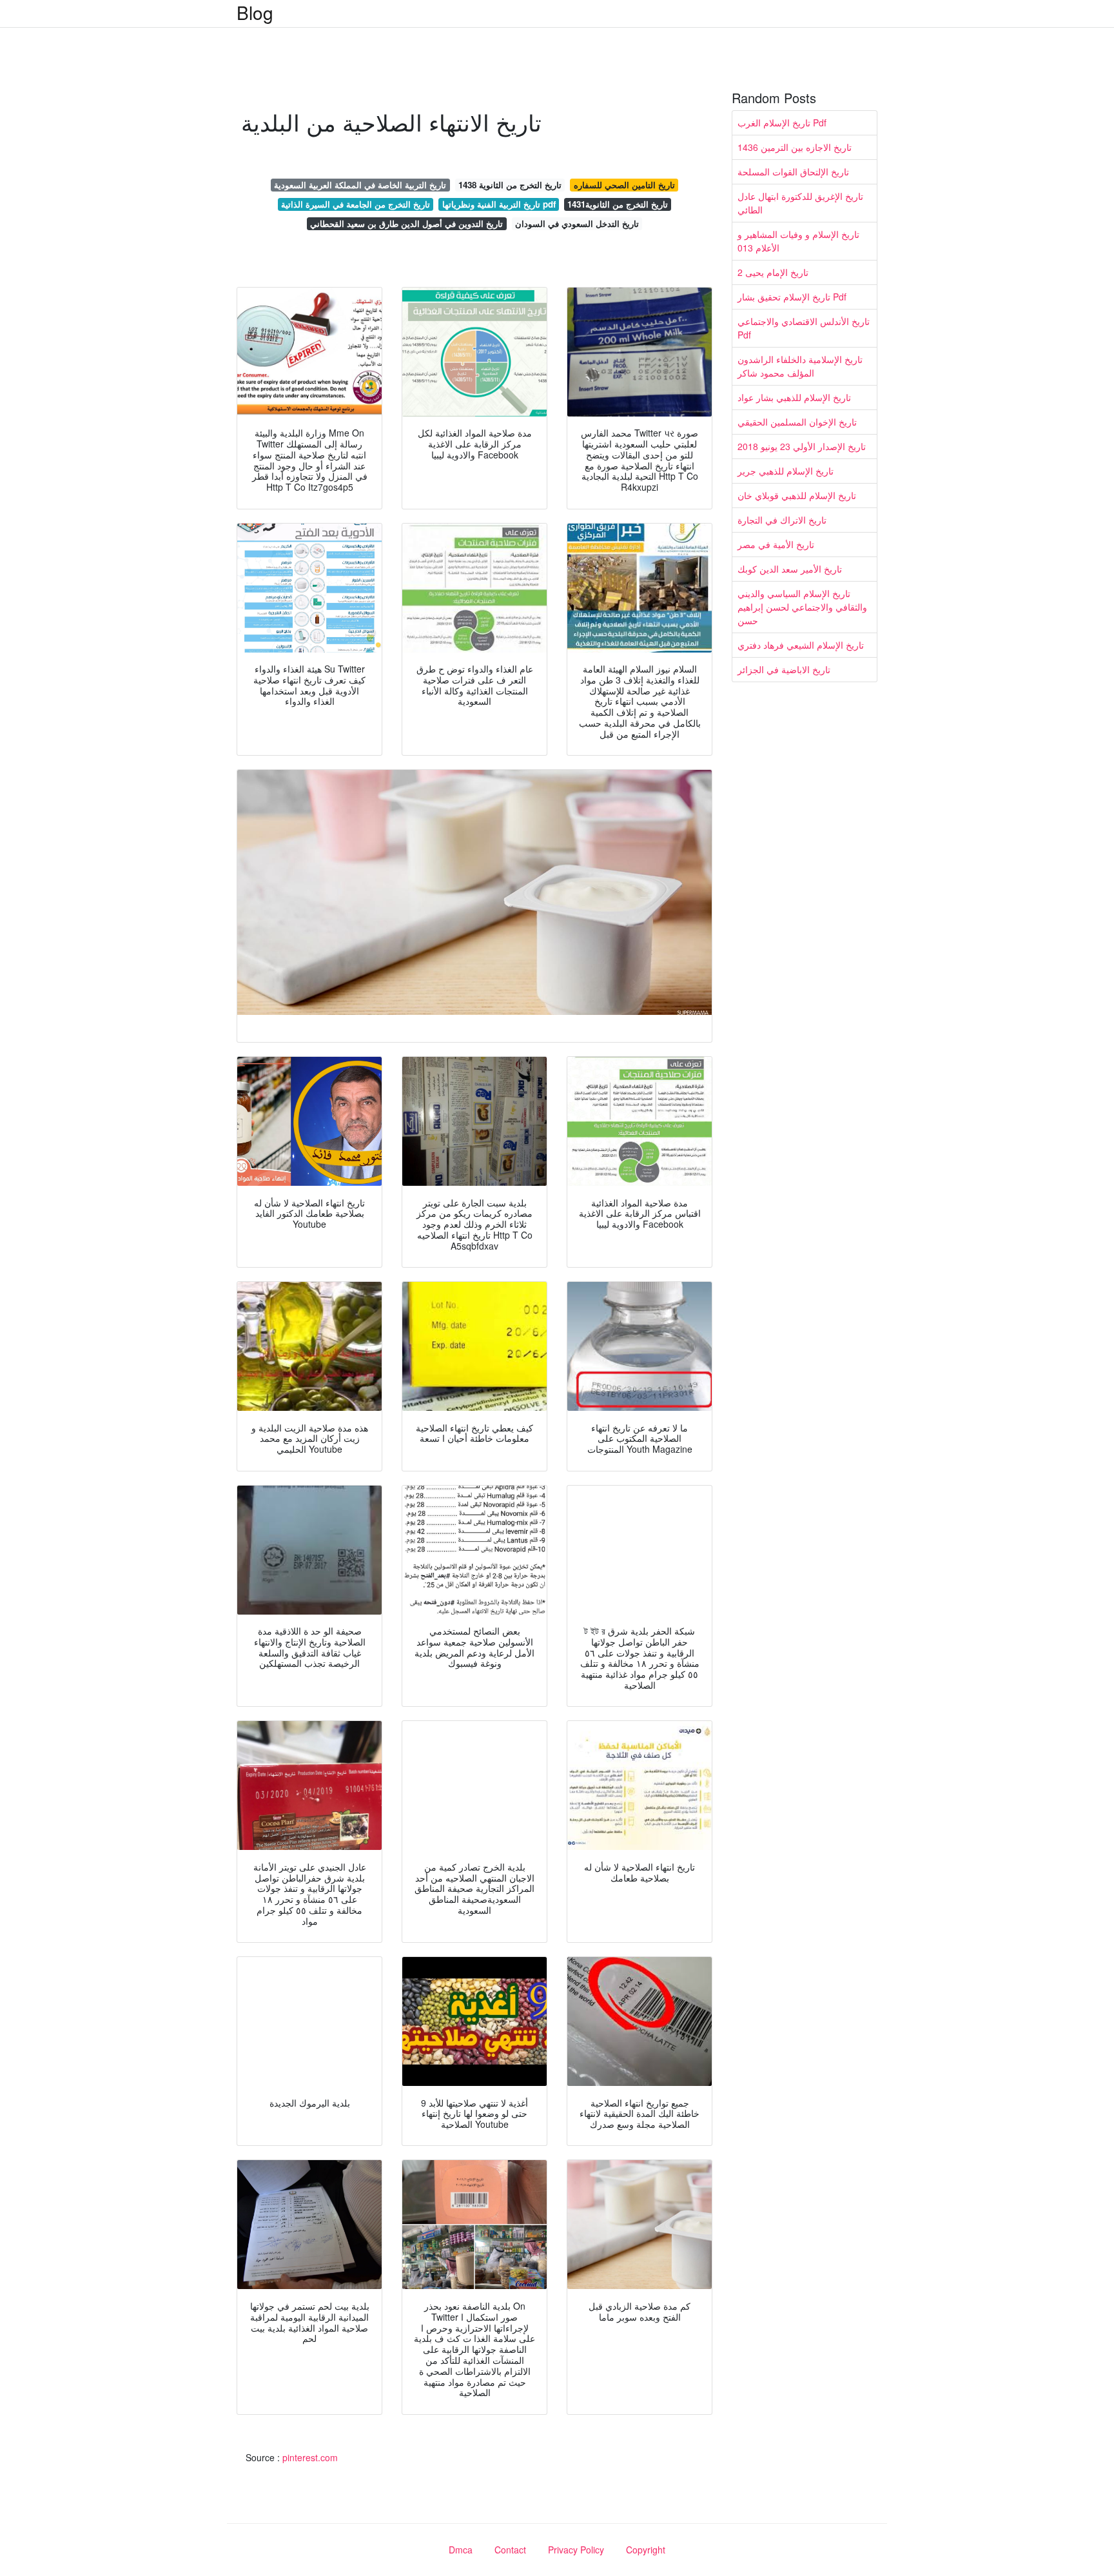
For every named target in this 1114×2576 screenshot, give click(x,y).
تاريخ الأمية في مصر (776, 544)
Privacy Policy (576, 2550)
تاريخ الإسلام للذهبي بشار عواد (794, 397)
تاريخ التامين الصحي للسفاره (624, 185)
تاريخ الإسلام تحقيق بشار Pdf (792, 297)
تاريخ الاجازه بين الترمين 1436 (795, 147)
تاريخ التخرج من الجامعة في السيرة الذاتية (356, 204)
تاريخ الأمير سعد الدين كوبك (790, 569)
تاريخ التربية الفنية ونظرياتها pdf (499, 204)
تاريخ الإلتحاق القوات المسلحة (793, 172)
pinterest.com (310, 2457)
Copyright (646, 2550)
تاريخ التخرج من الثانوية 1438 (510, 185)
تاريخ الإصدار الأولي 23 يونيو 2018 (802, 446)
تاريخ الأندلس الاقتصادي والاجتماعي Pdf (804, 328)
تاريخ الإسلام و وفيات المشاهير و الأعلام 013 (798, 241)
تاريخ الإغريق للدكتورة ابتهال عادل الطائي (800, 203)
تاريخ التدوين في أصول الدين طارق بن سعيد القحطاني (406, 223)
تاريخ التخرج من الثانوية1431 (618, 204)
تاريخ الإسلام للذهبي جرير (786, 471)
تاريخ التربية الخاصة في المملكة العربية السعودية (360, 185)
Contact (510, 2550)
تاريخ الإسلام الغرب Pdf (782, 123)
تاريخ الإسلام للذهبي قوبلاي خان (797, 495)
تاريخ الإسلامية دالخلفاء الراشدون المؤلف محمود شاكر (800, 366)
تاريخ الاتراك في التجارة (782, 520)
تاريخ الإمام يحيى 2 (773, 272)
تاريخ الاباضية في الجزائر (784, 669)
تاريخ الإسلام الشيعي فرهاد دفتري (801, 645)
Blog (255, 12)
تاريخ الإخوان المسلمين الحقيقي (797, 422)
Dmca (461, 2550)
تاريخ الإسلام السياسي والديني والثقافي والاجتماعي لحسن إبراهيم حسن (802, 607)
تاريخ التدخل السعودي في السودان (577, 223)
